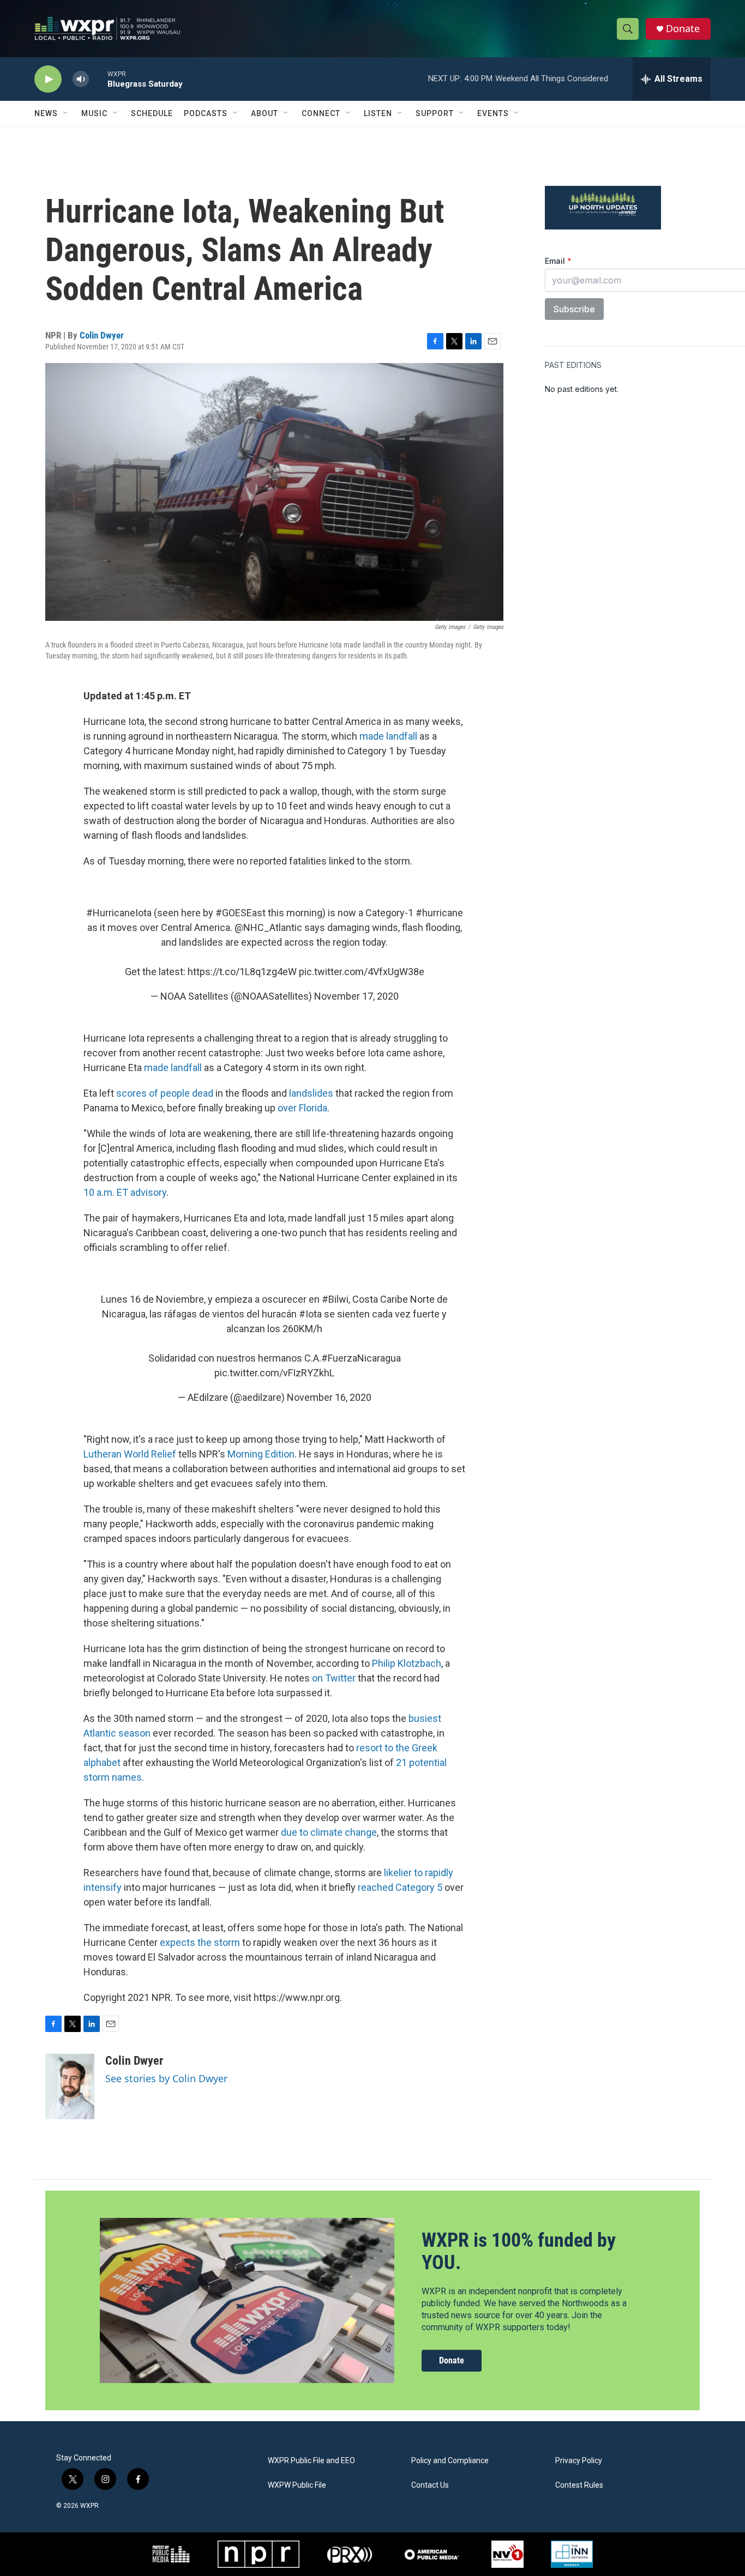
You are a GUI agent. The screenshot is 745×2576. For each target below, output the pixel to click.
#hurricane (439, 913)
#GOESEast (241, 913)
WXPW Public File (297, 2485)
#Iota (310, 1314)
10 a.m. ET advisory (125, 1192)
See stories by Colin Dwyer (166, 2078)
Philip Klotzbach (407, 1663)
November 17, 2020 (356, 996)
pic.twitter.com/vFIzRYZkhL (274, 1373)
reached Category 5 (400, 1887)
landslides (312, 1093)
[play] (48, 79)
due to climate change (329, 1832)
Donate (683, 29)
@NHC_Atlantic (268, 927)
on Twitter (334, 1678)
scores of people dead (165, 1093)
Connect (321, 113)
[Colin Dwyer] (70, 2087)
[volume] (81, 79)
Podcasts (206, 113)
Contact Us (430, 2485)
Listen (378, 113)
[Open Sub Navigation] (66, 113)
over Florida (302, 1108)
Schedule (152, 113)
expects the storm (200, 1942)
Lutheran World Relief (130, 1454)
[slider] (98, 79)
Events (493, 113)
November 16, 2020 (329, 1397)
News (46, 113)
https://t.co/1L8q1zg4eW (242, 972)
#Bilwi (335, 1299)
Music (94, 113)
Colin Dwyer (102, 335)
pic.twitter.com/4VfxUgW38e (362, 972)
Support (435, 113)
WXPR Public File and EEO (311, 2461)
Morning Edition (261, 1454)
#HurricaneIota (119, 913)
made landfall (388, 736)
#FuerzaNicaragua (361, 1358)
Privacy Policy (579, 2461)
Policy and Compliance (450, 2461)
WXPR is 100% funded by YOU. (519, 2251)
